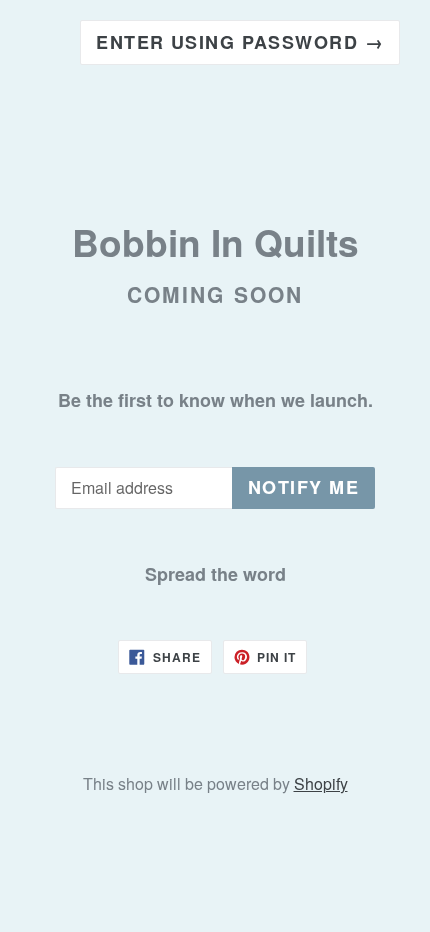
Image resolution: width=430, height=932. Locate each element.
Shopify (321, 783)
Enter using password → (240, 42)
